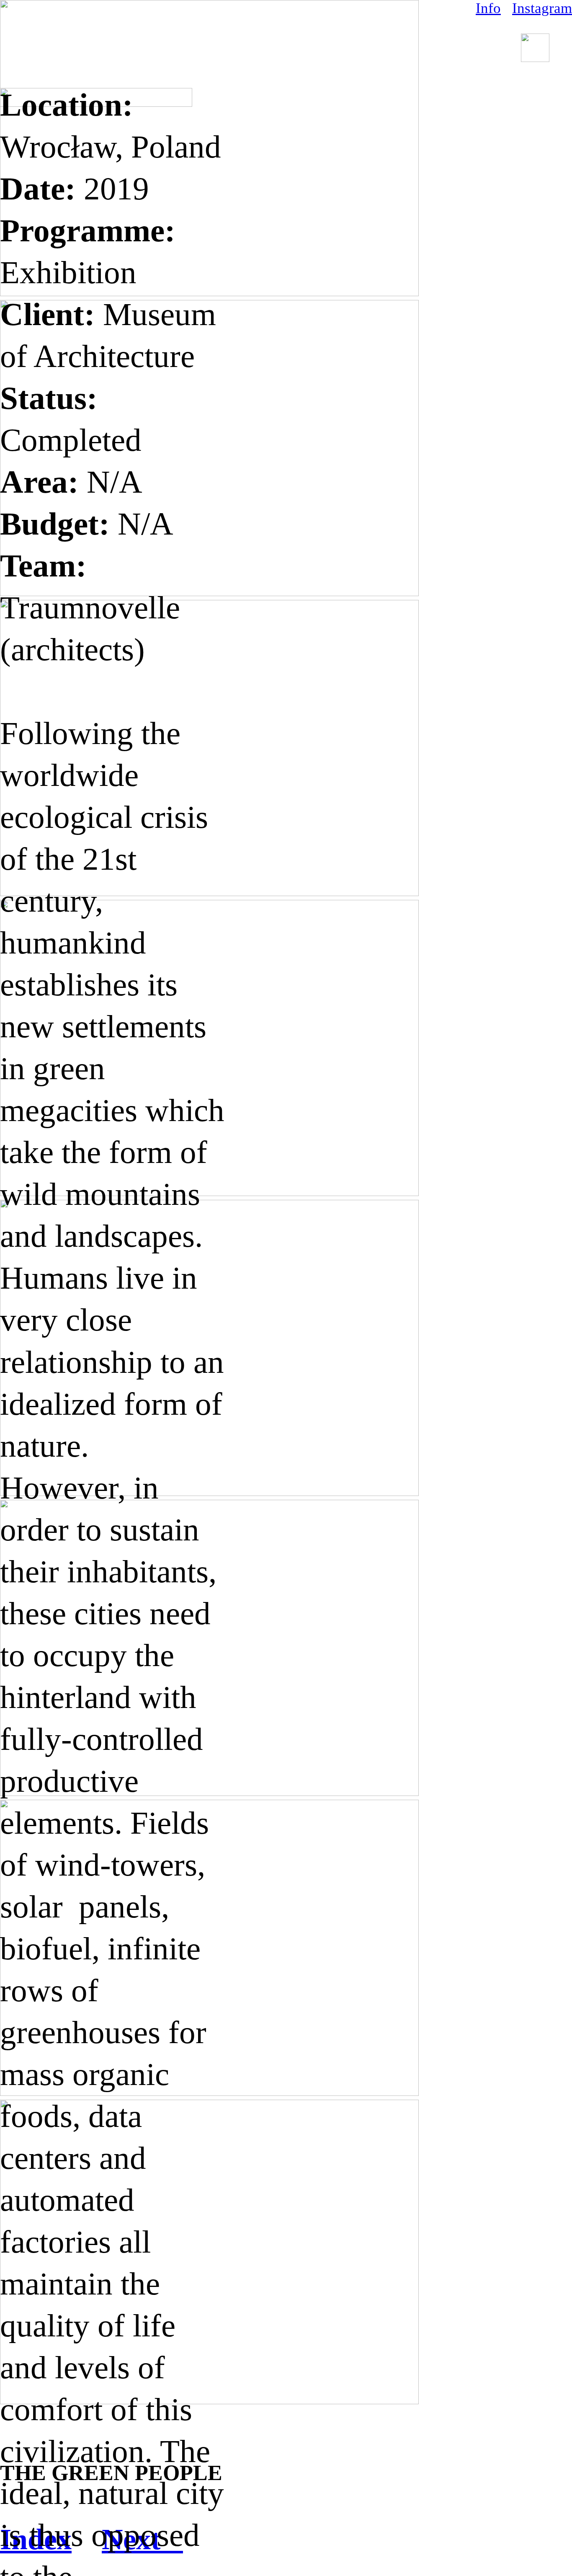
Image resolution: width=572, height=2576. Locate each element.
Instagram (542, 8)
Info (488, 8)
